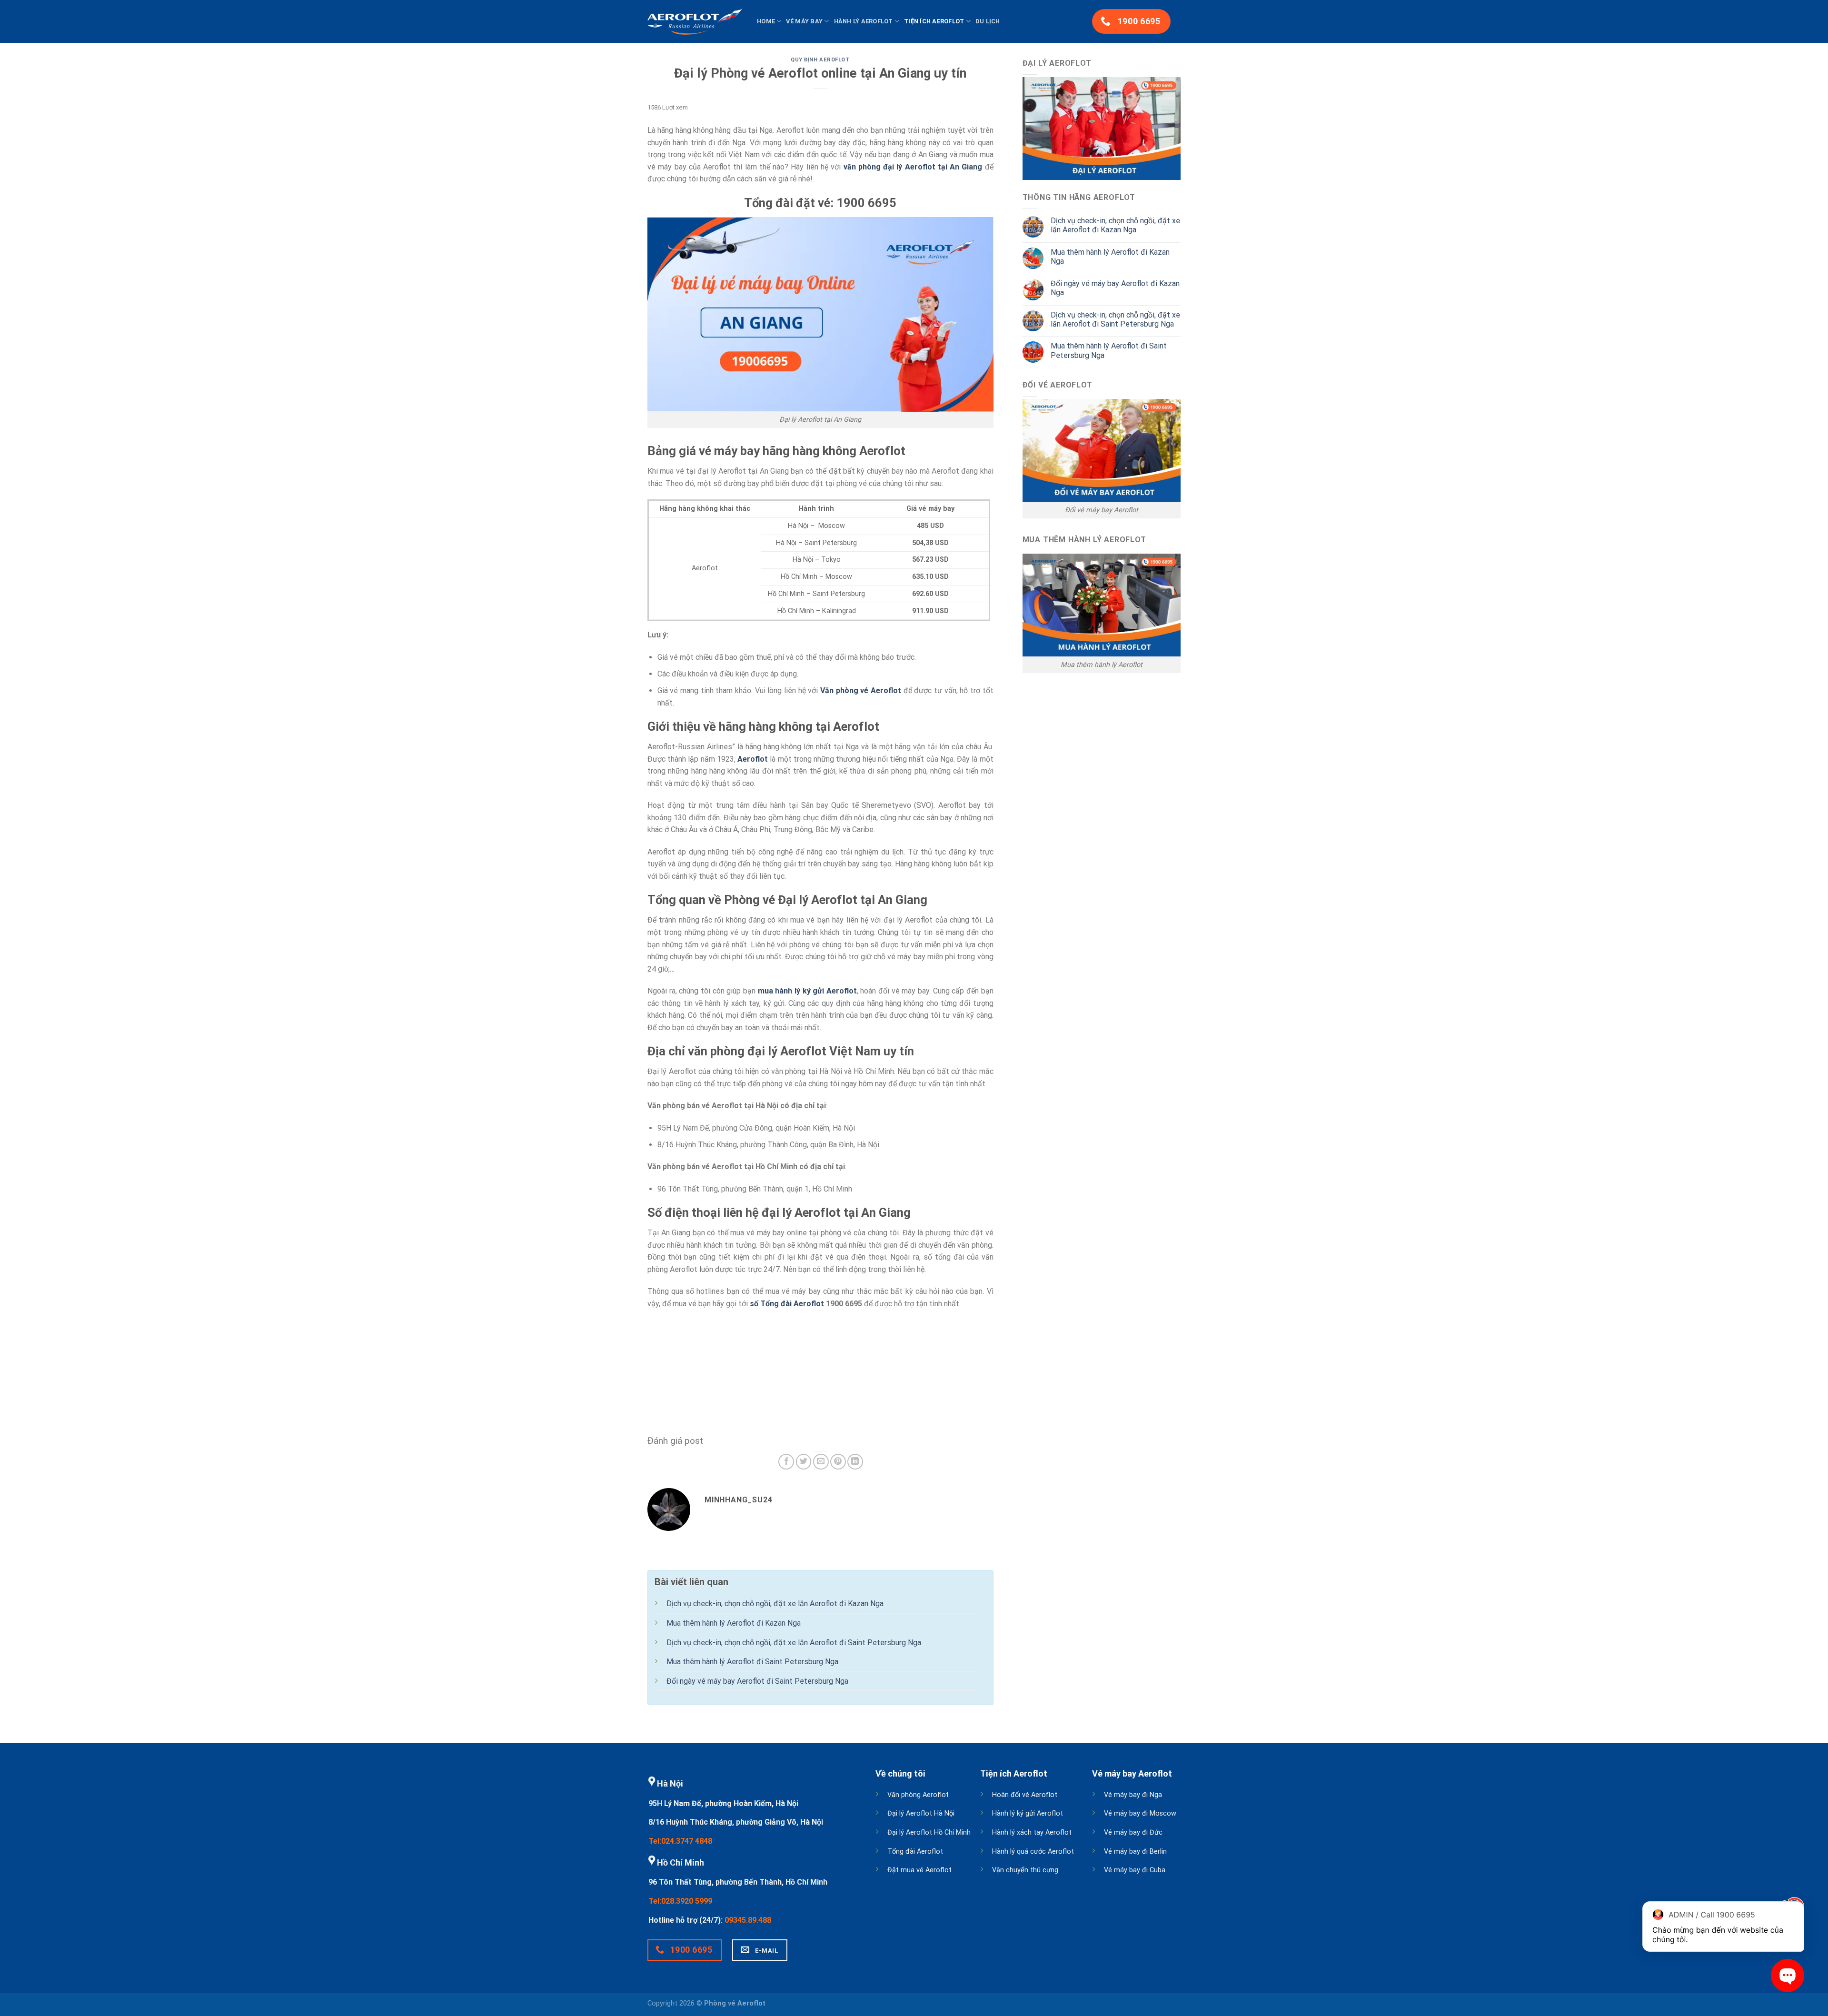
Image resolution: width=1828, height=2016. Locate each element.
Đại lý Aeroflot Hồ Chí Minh (929, 1832)
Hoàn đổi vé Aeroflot (1025, 1795)
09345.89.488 (748, 1920)
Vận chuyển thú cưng (1025, 1870)
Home (766, 21)
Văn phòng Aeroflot (918, 1795)
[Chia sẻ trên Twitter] (804, 1462)
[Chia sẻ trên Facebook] (786, 1462)
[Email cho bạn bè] (821, 1462)
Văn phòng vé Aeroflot (861, 690)
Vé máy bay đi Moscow (1140, 1813)
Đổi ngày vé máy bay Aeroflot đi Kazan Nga (1115, 288)
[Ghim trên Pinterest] (838, 1462)
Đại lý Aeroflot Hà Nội (921, 1813)
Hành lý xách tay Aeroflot (1032, 1832)
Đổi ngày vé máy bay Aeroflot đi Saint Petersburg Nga (757, 1681)
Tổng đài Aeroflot (915, 1852)
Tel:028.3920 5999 (680, 1901)
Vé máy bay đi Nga (1133, 1795)
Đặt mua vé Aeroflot (919, 1870)
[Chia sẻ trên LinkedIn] (855, 1462)
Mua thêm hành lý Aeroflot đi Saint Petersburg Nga (1109, 350)
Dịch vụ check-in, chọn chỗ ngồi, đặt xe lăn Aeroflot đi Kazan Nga (1115, 225)
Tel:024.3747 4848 (680, 1841)
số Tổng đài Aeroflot (787, 1304)
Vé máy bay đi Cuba (1135, 1870)
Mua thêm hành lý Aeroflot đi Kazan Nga (1110, 257)
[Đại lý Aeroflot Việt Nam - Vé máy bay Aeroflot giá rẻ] (695, 21)
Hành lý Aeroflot (864, 21)
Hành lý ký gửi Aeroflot (1028, 1813)
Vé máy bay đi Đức (1133, 1832)
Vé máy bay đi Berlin (1135, 1852)
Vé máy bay (804, 21)
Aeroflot (753, 759)
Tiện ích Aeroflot (934, 21)
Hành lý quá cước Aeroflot (1033, 1852)
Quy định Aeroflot (820, 60)
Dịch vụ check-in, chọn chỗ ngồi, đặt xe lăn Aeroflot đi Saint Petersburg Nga (1115, 319)
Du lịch (988, 21)
